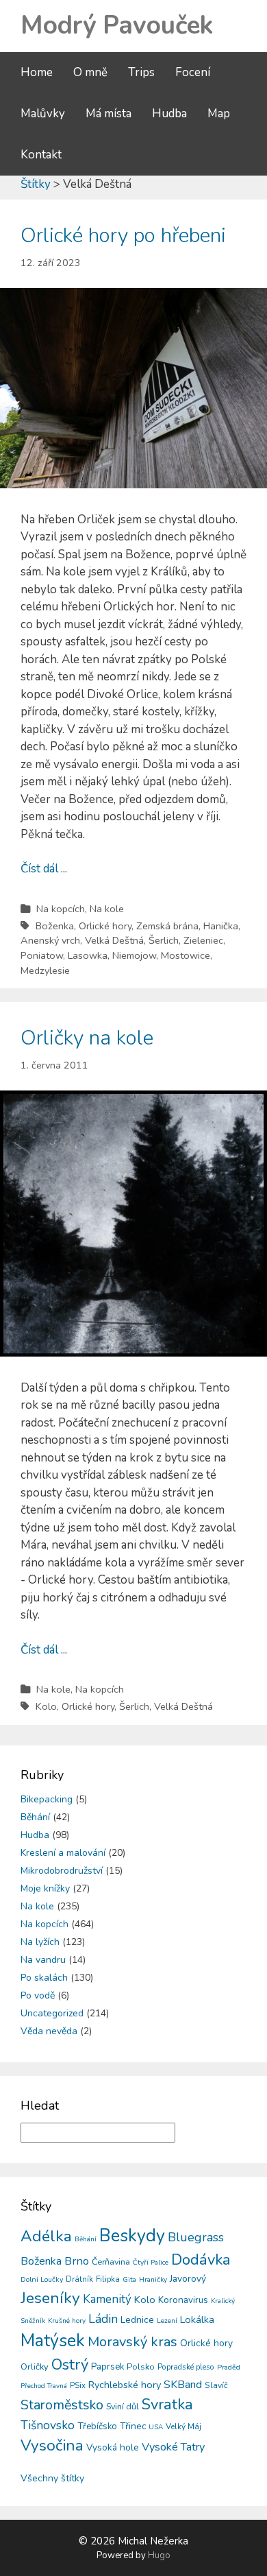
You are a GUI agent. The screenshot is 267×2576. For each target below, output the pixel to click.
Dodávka (201, 2260)
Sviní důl (123, 2406)
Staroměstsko (62, 2405)
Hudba (169, 114)
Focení (193, 72)
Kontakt (41, 155)
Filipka (108, 2279)
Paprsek (107, 2367)
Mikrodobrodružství (62, 1871)
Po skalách (44, 1978)
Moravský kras (132, 2342)
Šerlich (164, 940)
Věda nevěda (49, 2031)
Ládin (103, 2319)
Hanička (221, 926)
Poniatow (42, 955)
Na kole (107, 909)
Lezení (167, 2321)
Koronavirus (183, 2300)
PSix (78, 2385)
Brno (77, 2261)
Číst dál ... (44, 869)
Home (37, 72)
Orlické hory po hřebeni (123, 236)
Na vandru (43, 1960)
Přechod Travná (44, 2386)
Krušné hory (67, 2321)
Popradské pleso (186, 2367)
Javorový (188, 2279)
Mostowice (186, 955)
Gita (129, 2279)
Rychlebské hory (125, 2385)
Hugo (159, 2555)
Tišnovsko (48, 2425)
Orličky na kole (87, 1038)
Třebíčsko (97, 2426)
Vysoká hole (113, 2447)
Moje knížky (45, 1888)
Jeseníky (50, 2298)
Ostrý (70, 2365)
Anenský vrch (50, 940)
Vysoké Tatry (173, 2447)
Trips (141, 72)
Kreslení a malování (63, 1853)
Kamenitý (107, 2299)
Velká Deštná (114, 940)
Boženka (55, 926)
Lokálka (197, 2319)
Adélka (46, 2236)
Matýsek (53, 2341)
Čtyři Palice (151, 2263)
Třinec (133, 2426)
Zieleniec (203, 940)
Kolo (46, 1706)
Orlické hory (105, 926)
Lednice (137, 2320)
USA (156, 2427)
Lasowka (88, 955)
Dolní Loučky (42, 2279)
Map (219, 114)
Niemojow (134, 955)
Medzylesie (45, 970)
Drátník (79, 2279)
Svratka (167, 2405)
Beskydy (132, 2236)
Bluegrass (196, 2237)
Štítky (36, 184)
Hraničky (153, 2280)
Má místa (109, 114)
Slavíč (216, 2385)
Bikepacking (47, 1799)
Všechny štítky (52, 2478)
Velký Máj (183, 2426)
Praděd (229, 2367)
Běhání (35, 1817)
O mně (90, 72)
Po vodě (38, 1995)
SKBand (183, 2385)
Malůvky (43, 114)
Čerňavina (111, 2262)
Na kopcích (61, 909)
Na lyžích (40, 1942)
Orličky (35, 2367)
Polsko (141, 2367)
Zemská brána (167, 926)
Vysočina (52, 2445)
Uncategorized (52, 2013)
